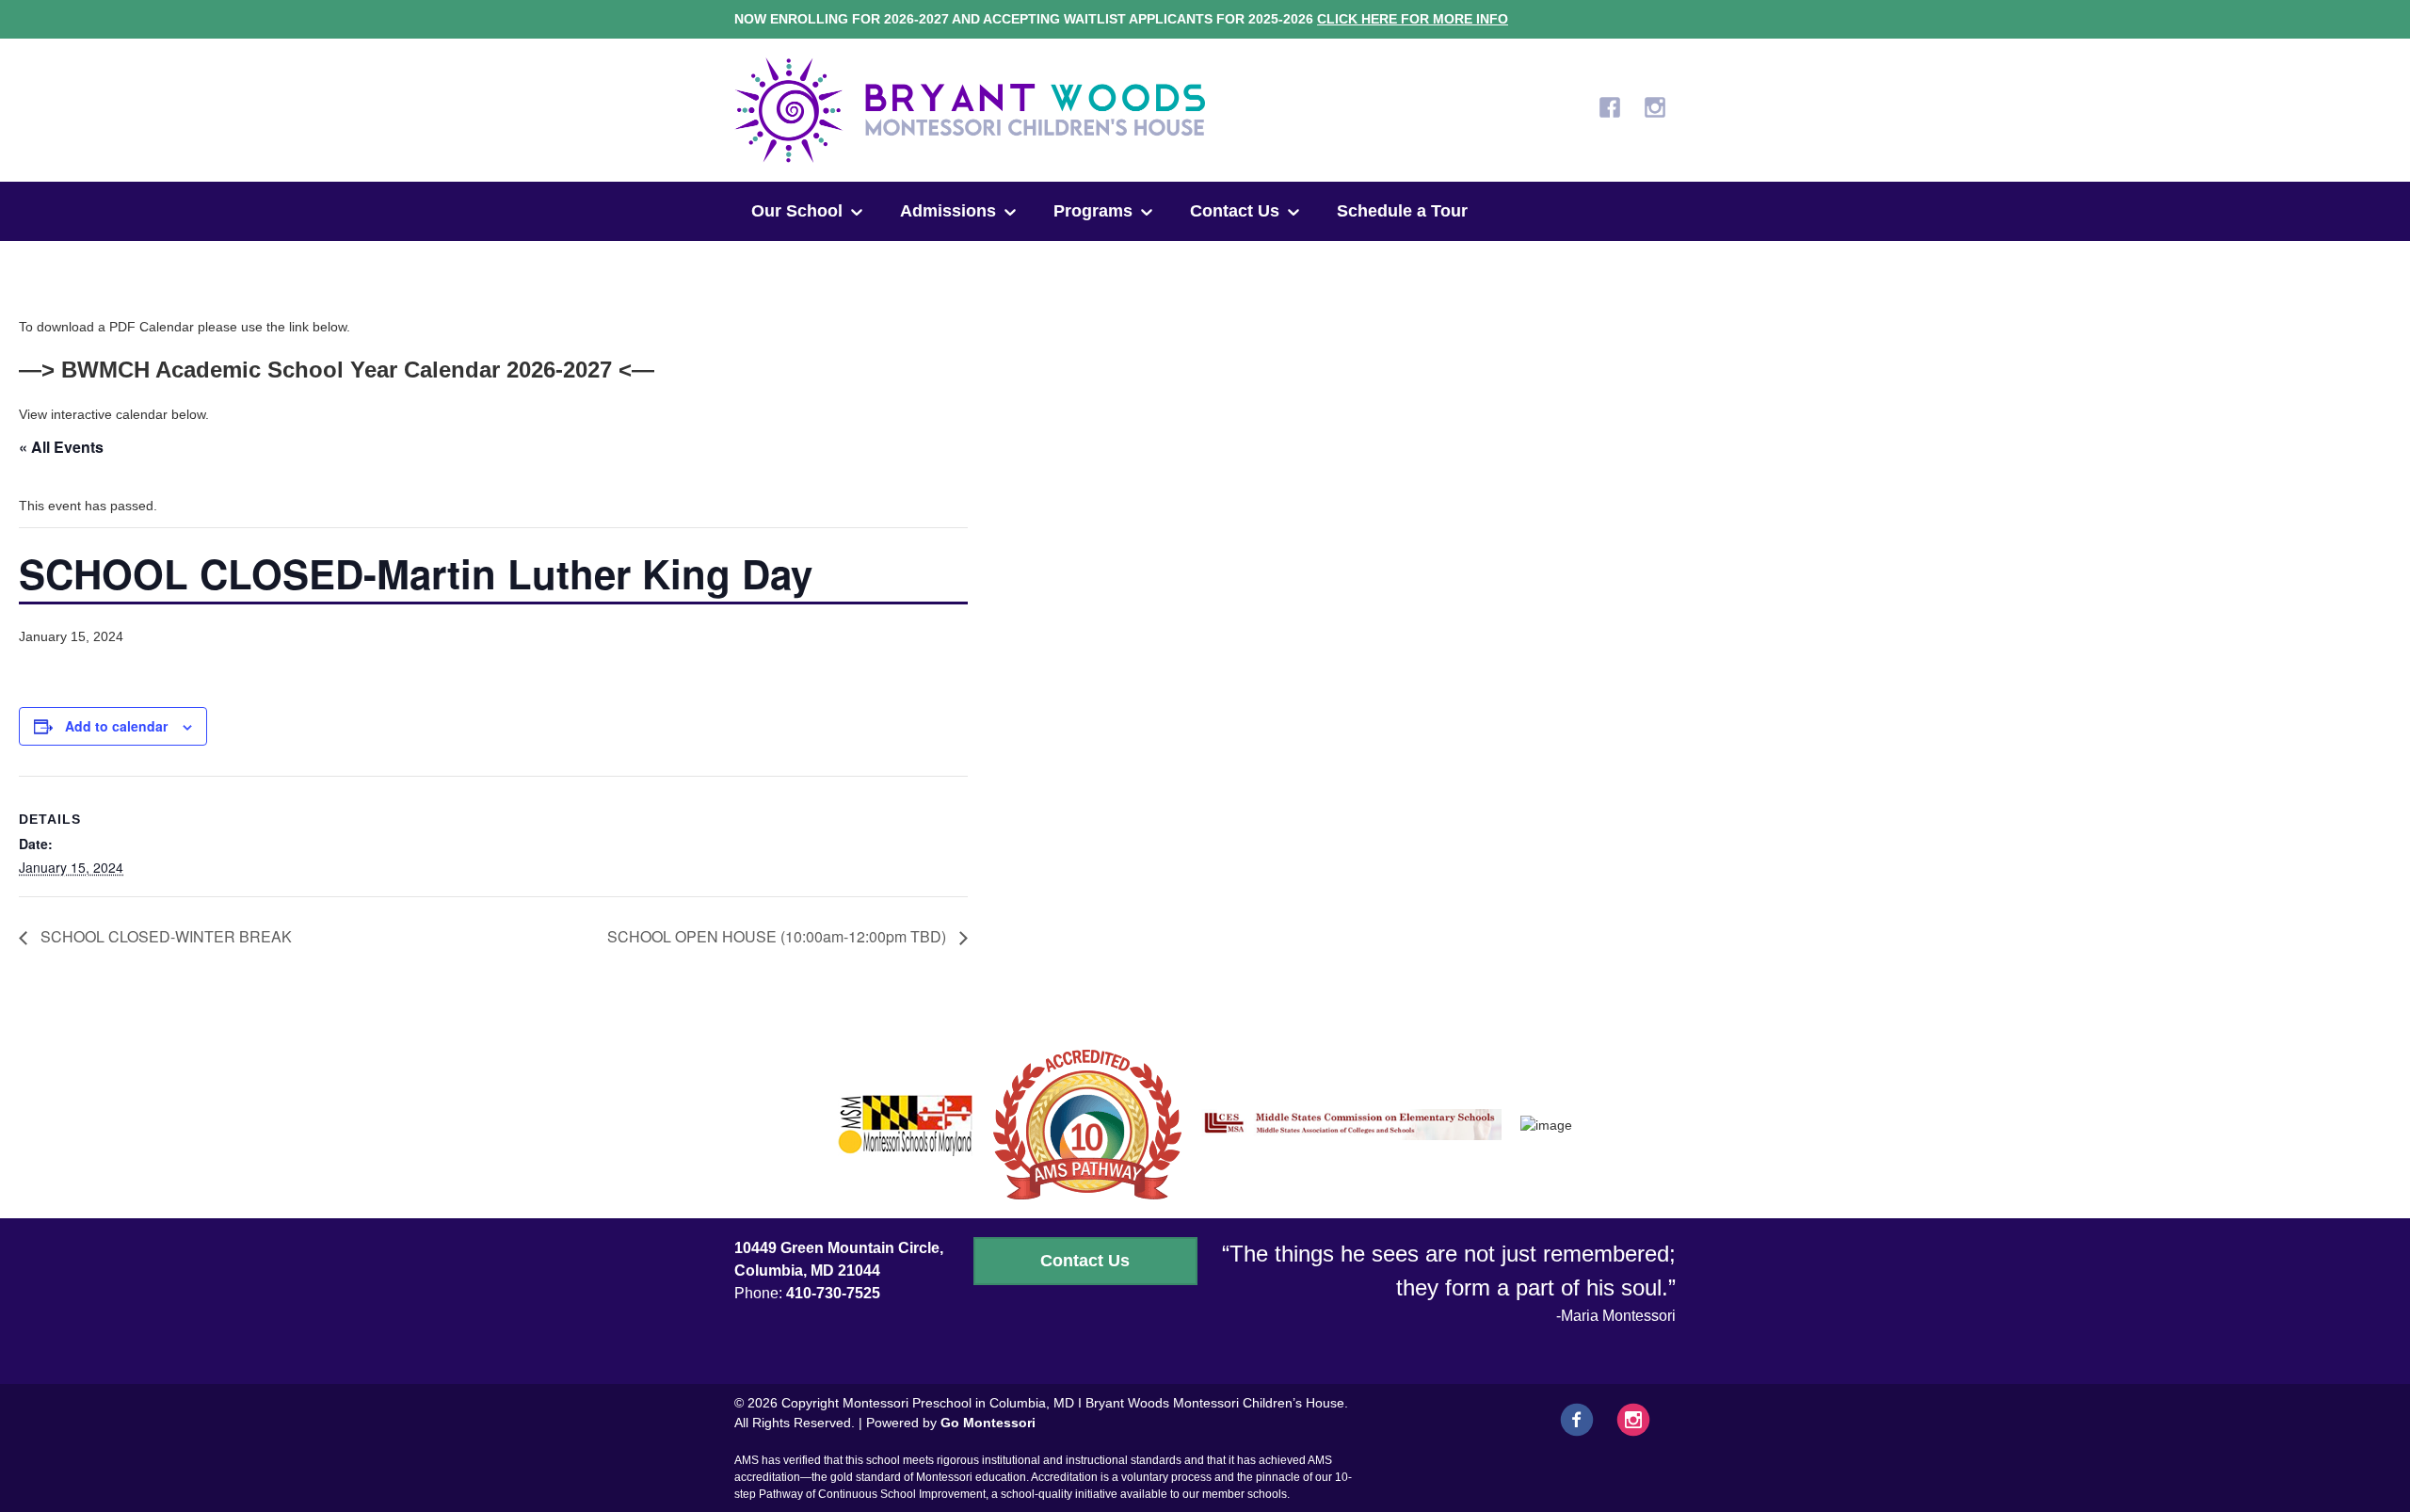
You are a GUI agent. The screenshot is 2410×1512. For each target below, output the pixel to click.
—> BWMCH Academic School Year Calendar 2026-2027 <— (337, 370)
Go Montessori (988, 1423)
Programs (1093, 211)
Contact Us (1235, 211)
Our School (797, 211)
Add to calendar (116, 726)
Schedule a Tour (1402, 211)
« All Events (61, 447)
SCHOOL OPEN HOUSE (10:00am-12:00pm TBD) (779, 936)
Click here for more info (1413, 19)
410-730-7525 (833, 1293)
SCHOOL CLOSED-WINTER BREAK (164, 936)
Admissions (948, 211)
